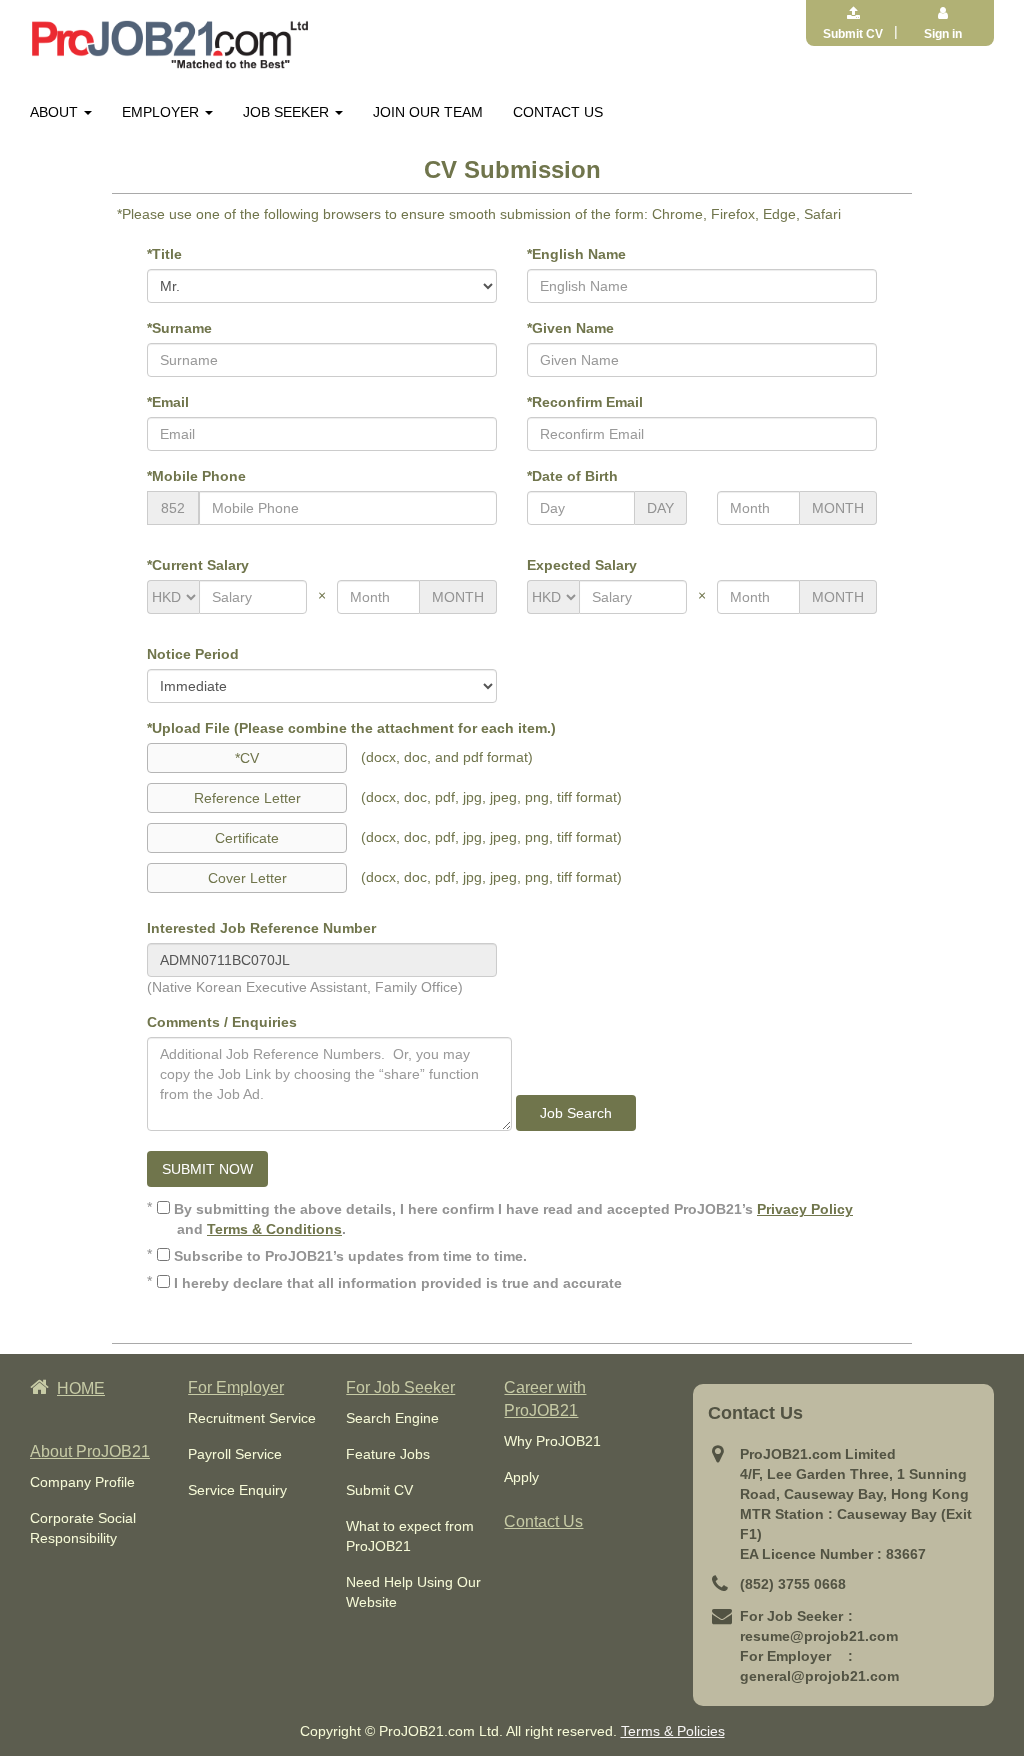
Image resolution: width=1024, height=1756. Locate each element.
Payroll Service (235, 1454)
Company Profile (82, 1482)
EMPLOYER (162, 112)
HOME (81, 1388)
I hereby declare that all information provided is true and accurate (396, 1283)
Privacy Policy (805, 1209)
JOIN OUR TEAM (428, 112)
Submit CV (379, 1490)
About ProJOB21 (90, 1451)
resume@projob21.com (819, 1636)
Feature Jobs (388, 1454)
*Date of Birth (572, 476)
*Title (164, 254)
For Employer (236, 1387)
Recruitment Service (252, 1418)
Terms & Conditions (274, 1229)
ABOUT (56, 112)
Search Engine (392, 1418)
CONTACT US (558, 112)
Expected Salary (582, 565)
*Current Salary (198, 565)
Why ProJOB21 (552, 1441)
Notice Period (193, 654)
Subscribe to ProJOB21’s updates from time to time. (348, 1256)
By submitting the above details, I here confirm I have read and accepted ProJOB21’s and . (511, 1219)
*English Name (576, 254)
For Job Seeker (400, 1387)
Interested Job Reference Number (261, 928)
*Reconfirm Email (585, 402)
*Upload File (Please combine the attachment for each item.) (351, 728)
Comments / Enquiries (222, 1022)
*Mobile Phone (196, 476)
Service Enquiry (237, 1490)
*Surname (179, 328)
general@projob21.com (819, 1676)
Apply (521, 1477)
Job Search (576, 1113)
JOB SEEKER (288, 112)
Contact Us (543, 1521)
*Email (168, 402)
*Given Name (570, 328)
